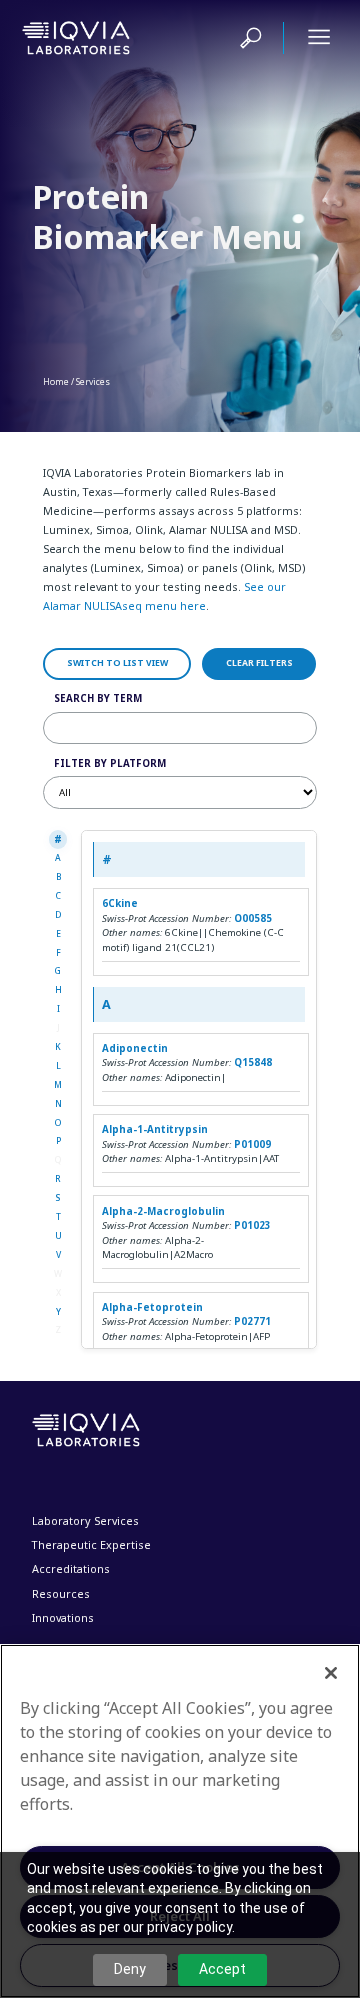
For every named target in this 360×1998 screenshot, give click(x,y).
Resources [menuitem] (61, 1593)
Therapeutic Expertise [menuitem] (91, 1544)
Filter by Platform (110, 763)
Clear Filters (259, 663)
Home (56, 382)
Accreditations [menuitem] (71, 1568)
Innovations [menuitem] (63, 1617)
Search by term (98, 698)
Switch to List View (117, 663)
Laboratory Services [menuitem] (85, 1520)
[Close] (331, 1673)
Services (93, 382)
